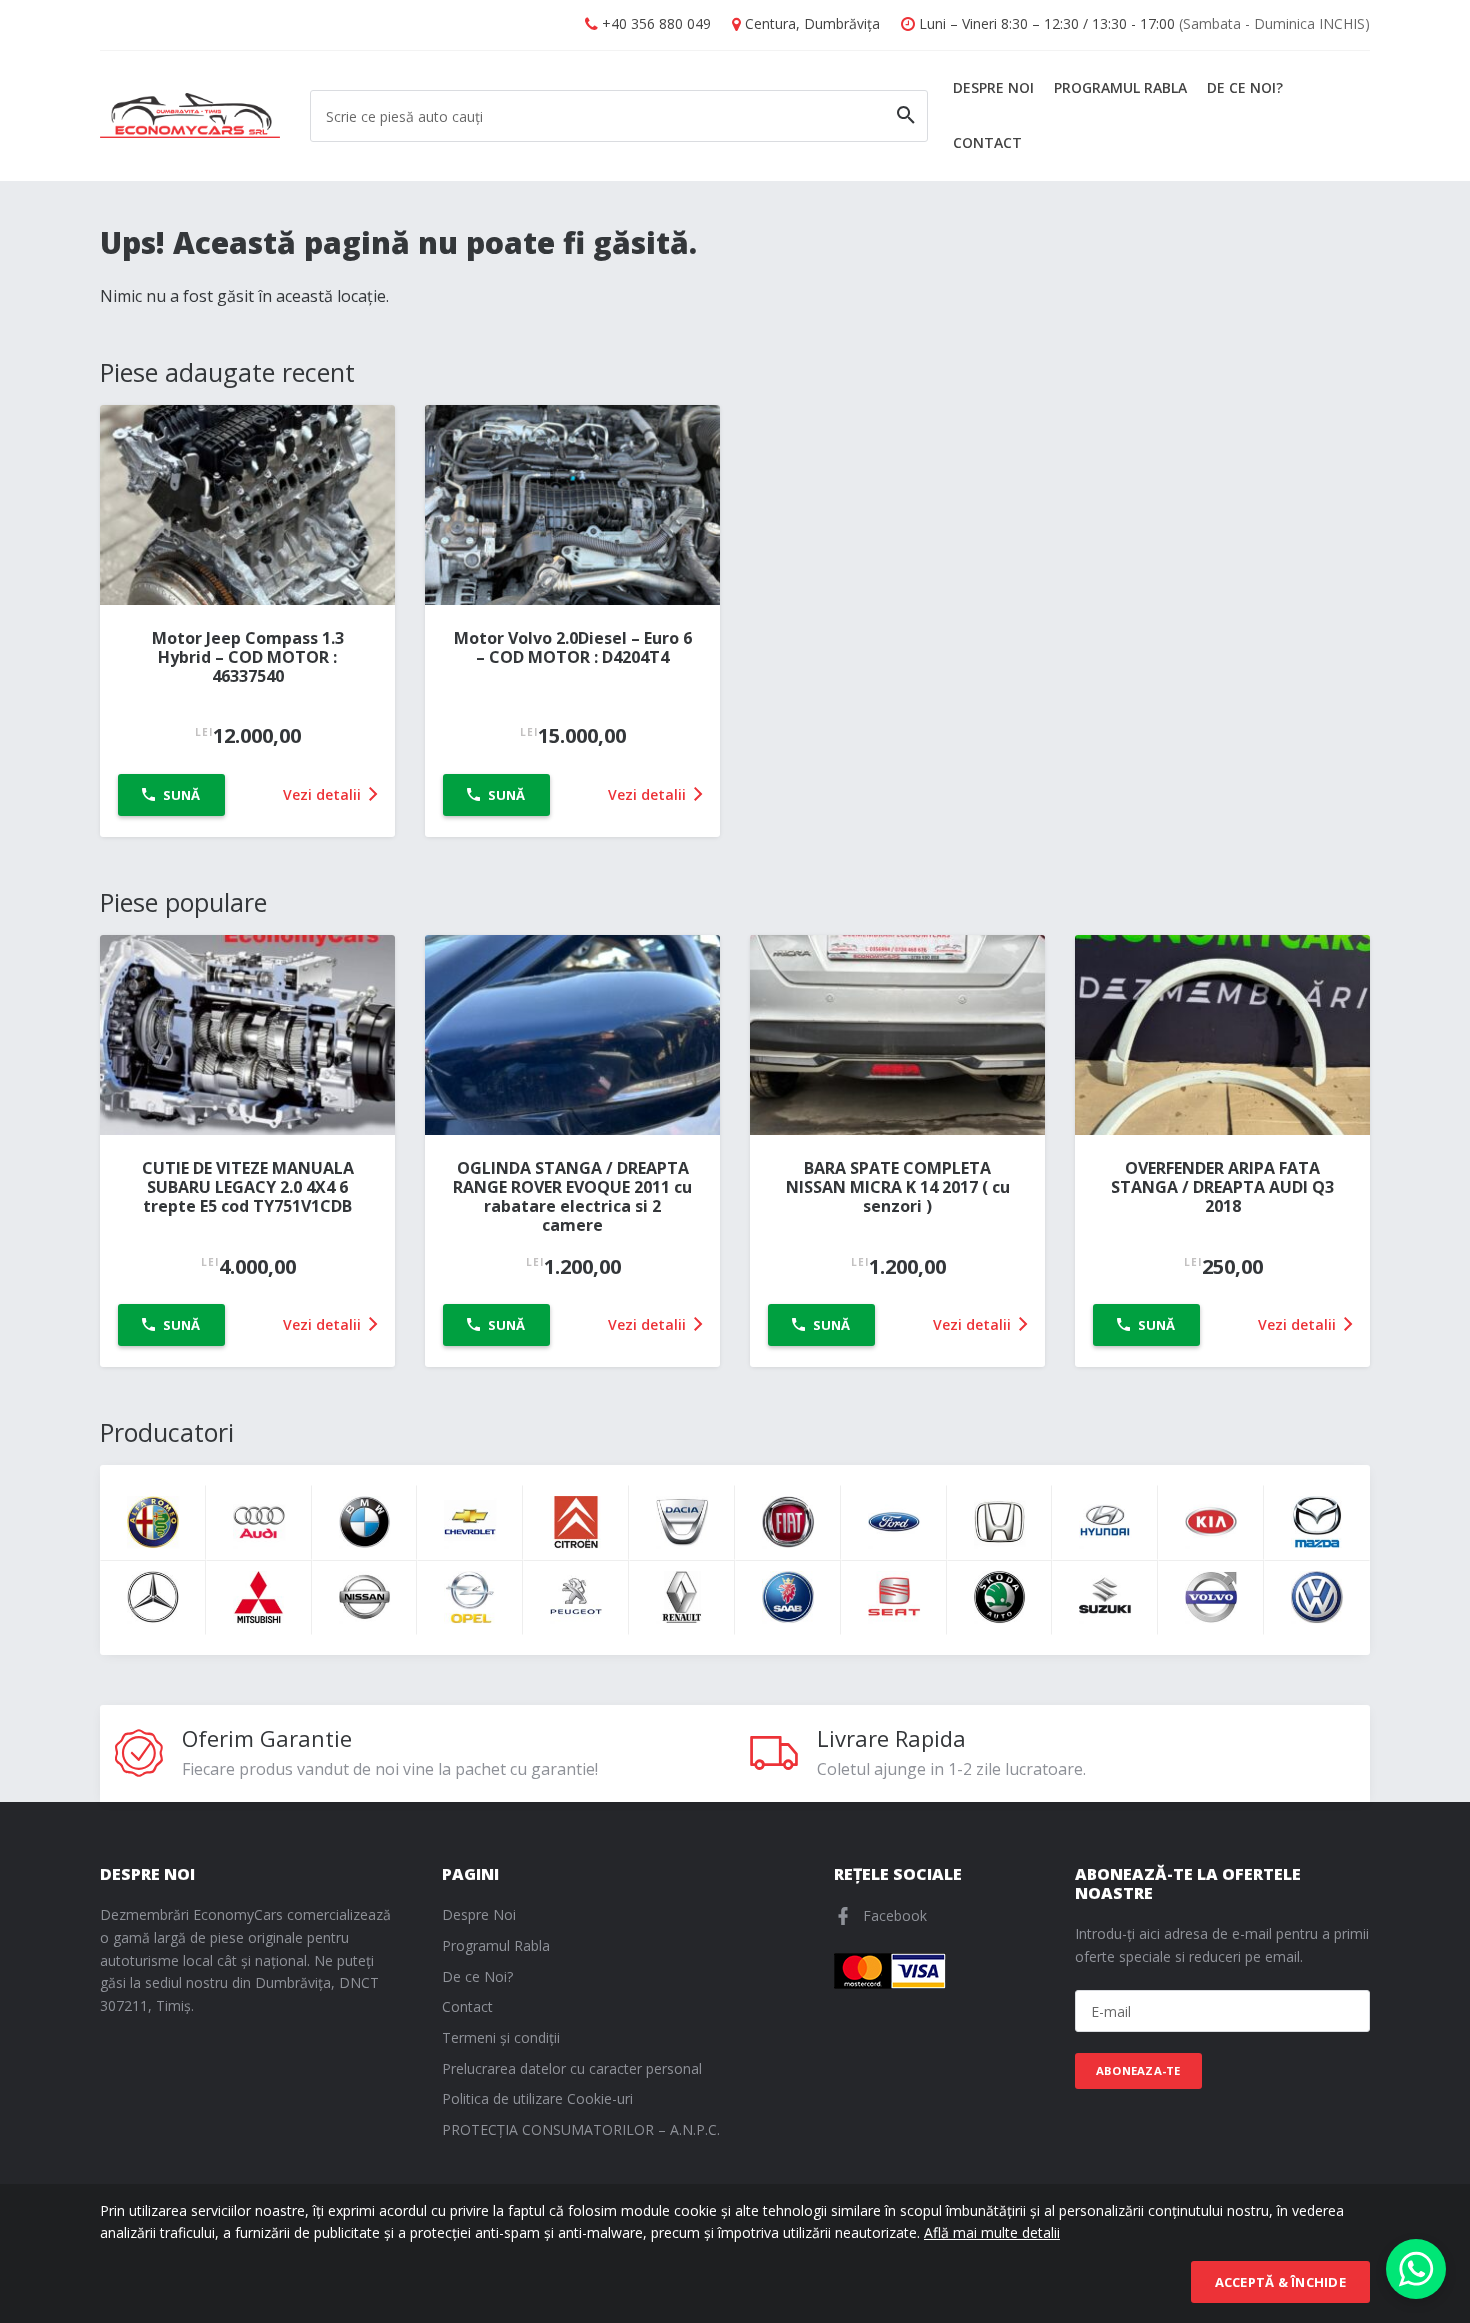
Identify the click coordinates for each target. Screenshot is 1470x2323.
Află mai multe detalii (992, 2232)
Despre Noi (993, 87)
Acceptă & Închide (1280, 2282)
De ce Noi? (1245, 87)
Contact (987, 142)
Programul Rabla (1120, 87)
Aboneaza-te (1138, 2070)
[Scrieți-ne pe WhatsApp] (1416, 2269)
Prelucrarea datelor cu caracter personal (572, 2068)
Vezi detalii (324, 794)
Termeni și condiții (501, 2037)
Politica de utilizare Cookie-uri (537, 2098)
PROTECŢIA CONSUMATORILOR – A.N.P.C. (581, 2129)
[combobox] (619, 116)
